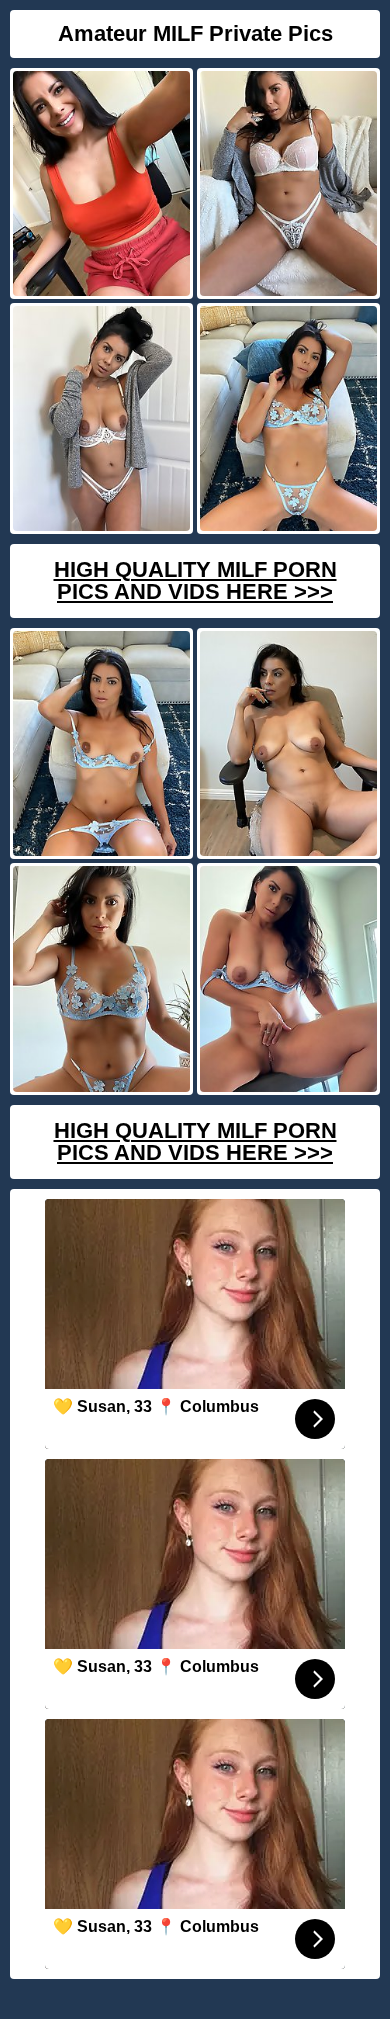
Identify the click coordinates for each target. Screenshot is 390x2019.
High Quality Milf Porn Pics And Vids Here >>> (195, 580)
